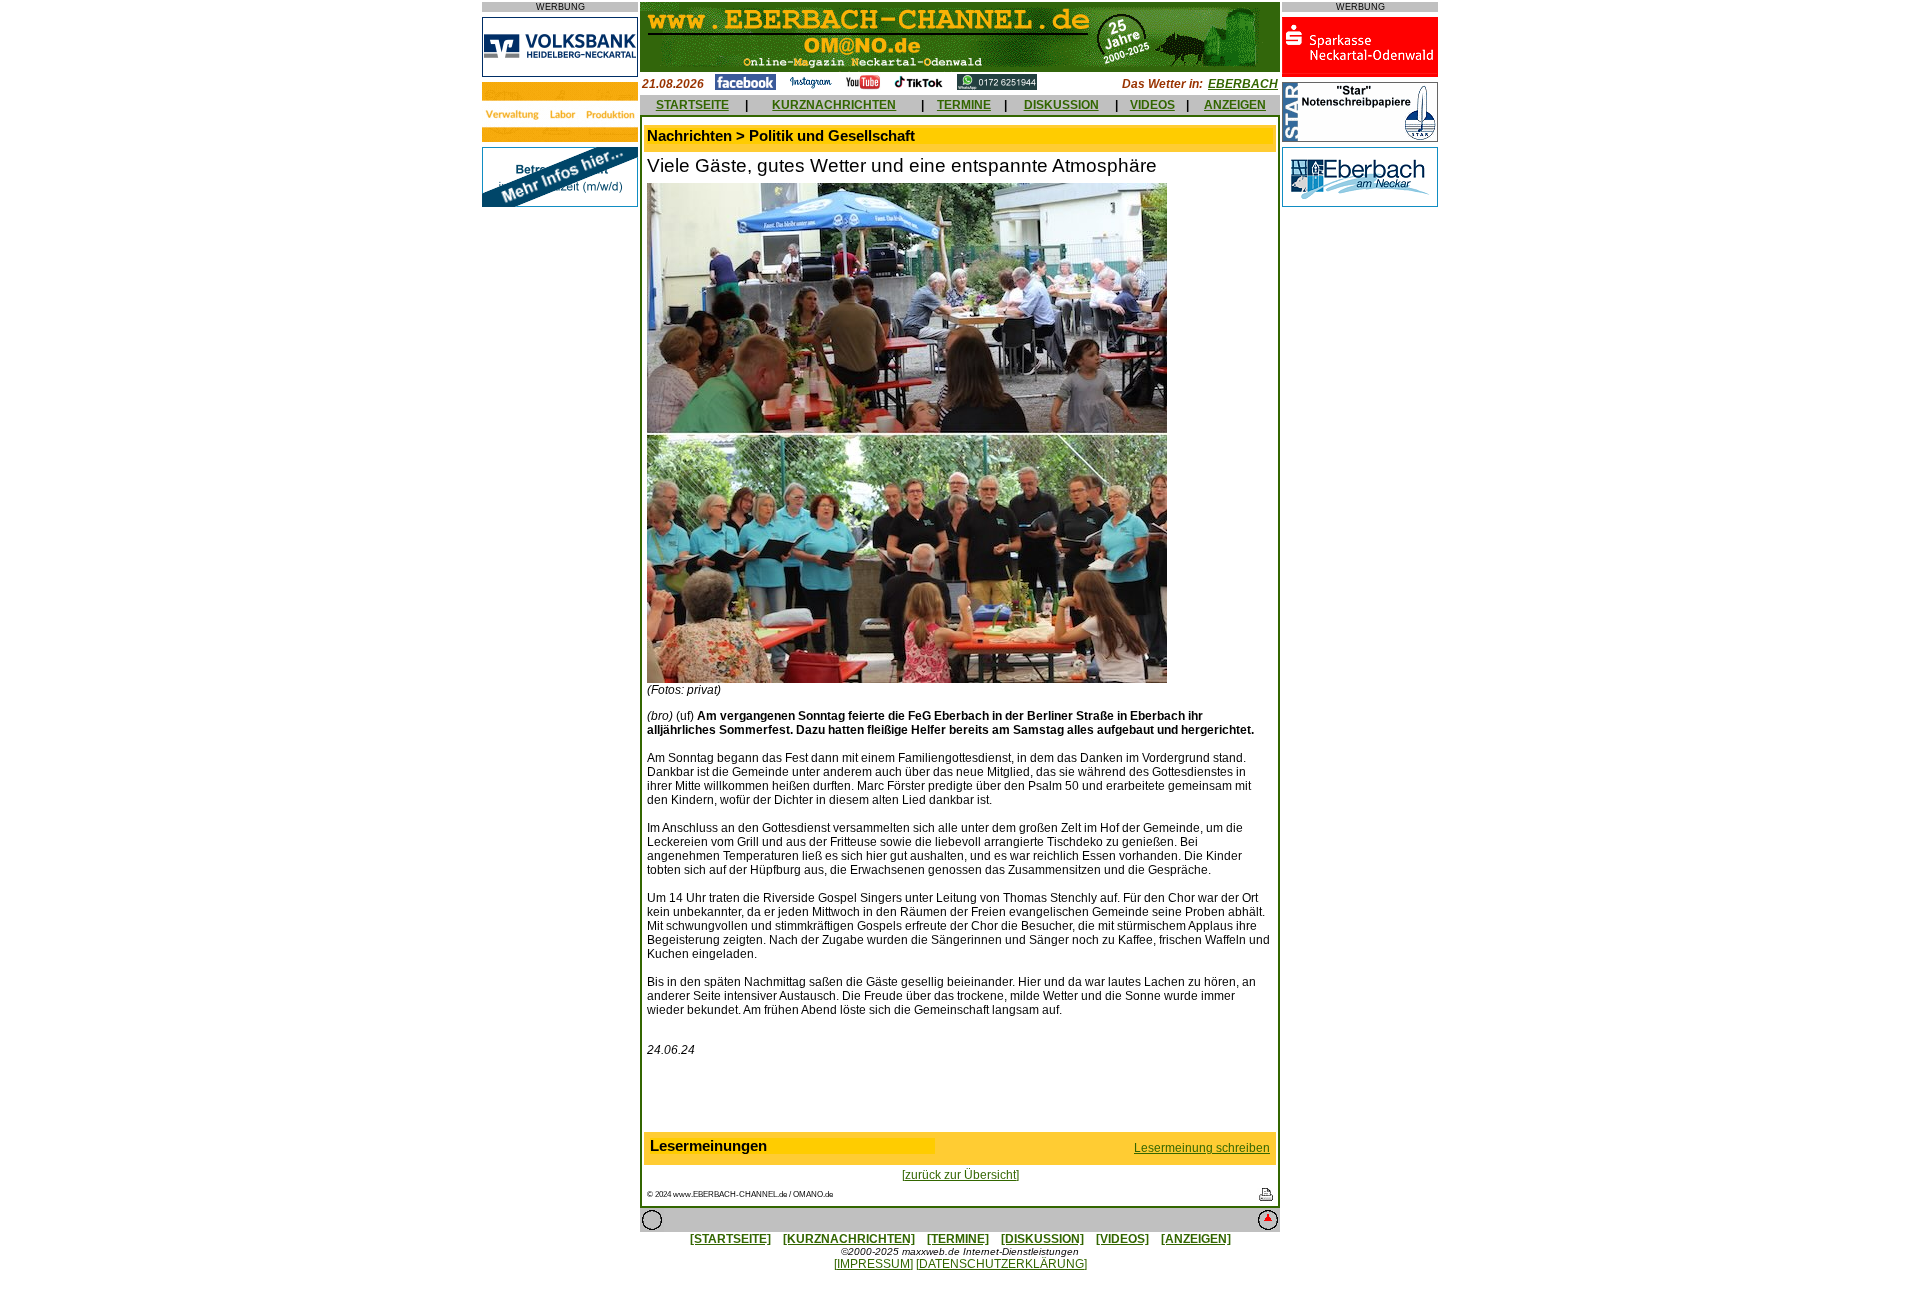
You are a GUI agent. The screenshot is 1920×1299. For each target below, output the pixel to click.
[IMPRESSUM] (873, 1264)
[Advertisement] (960, 1099)
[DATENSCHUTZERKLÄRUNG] (1001, 1264)
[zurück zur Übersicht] (960, 1175)
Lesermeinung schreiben (1202, 1148)
